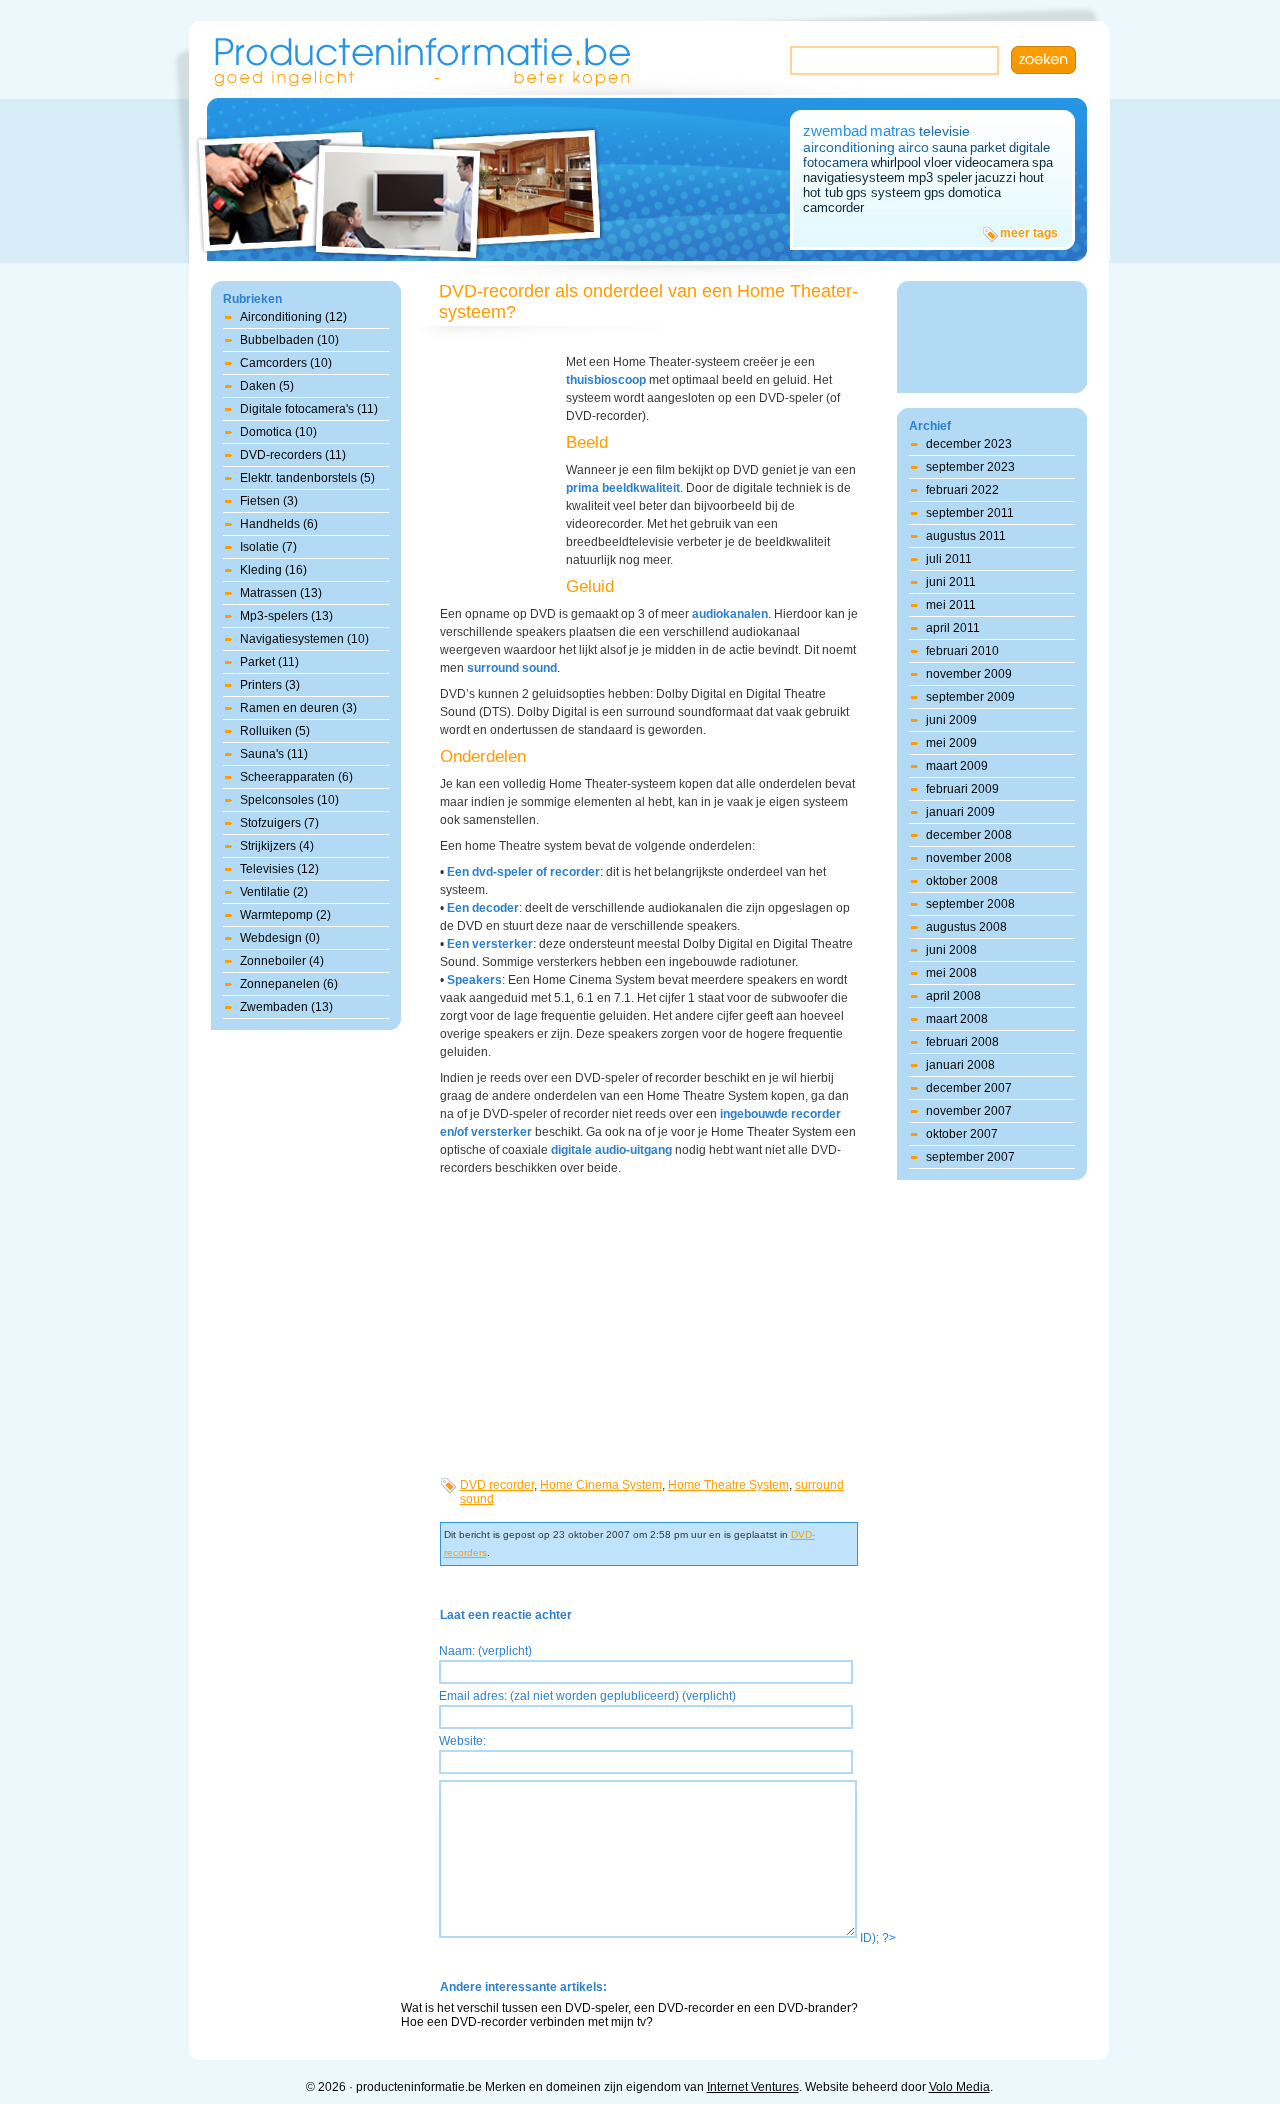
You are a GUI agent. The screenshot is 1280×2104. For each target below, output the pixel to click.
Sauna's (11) (274, 754)
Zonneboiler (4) (282, 961)
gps (934, 192)
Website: (462, 1741)
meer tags (1029, 233)
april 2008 (953, 996)
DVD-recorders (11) (293, 455)
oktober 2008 (962, 881)
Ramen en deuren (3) (298, 708)
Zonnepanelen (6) (289, 984)
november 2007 (969, 1111)
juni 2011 (951, 582)
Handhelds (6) (279, 524)
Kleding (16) (273, 570)
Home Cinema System (601, 1485)
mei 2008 (951, 973)
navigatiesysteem (854, 177)
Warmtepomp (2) (285, 915)
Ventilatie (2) (274, 892)
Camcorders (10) (286, 363)
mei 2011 (951, 605)
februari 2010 (962, 651)
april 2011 (953, 628)
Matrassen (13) (281, 593)
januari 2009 (960, 812)
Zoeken (1043, 60)
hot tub (823, 192)
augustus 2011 (966, 536)
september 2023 (970, 467)
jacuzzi (995, 177)
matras (893, 130)
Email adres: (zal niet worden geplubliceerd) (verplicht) (587, 1696)
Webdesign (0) (280, 938)
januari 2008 (960, 1065)
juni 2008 (951, 950)
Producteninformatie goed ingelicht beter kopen (423, 58)
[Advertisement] (500, 465)
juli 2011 (949, 559)
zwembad (835, 130)
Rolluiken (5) (275, 731)
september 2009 (970, 697)
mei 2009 (951, 743)
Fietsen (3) (269, 501)
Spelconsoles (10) (289, 800)
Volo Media (959, 2087)
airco (913, 147)
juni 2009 (951, 720)
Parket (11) (269, 662)
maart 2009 (957, 766)
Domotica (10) (278, 432)
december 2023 (969, 444)
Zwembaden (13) (286, 1007)
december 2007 (969, 1088)
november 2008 (969, 858)
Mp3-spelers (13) (286, 616)
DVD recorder (497, 1485)
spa (1042, 162)
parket (988, 147)
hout (1031, 177)
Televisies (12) (279, 869)
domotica (974, 192)
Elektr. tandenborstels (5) (307, 478)
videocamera (992, 162)
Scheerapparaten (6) (296, 777)
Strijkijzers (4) (277, 846)
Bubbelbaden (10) (289, 340)
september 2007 (970, 1157)
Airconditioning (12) (293, 317)
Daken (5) (267, 386)
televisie (944, 131)
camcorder (833, 207)
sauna (949, 147)
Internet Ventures (753, 2087)
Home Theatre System (728, 1485)
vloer (938, 162)
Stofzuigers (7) (279, 823)
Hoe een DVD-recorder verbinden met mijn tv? (527, 2022)
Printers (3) (270, 685)
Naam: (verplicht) (485, 1651)
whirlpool (896, 162)
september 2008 (970, 904)
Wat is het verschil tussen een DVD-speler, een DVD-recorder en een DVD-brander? (629, 2008)
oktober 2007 (962, 1134)
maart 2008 (957, 1019)
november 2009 (969, 674)
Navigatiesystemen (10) (304, 639)
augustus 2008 (966, 927)
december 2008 (969, 835)
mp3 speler (940, 177)
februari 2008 (962, 1042)
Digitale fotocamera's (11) (309, 409)
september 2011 (970, 513)
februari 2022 (962, 490)
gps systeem (883, 192)
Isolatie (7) (268, 547)
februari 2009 (962, 789)
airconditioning (849, 147)
